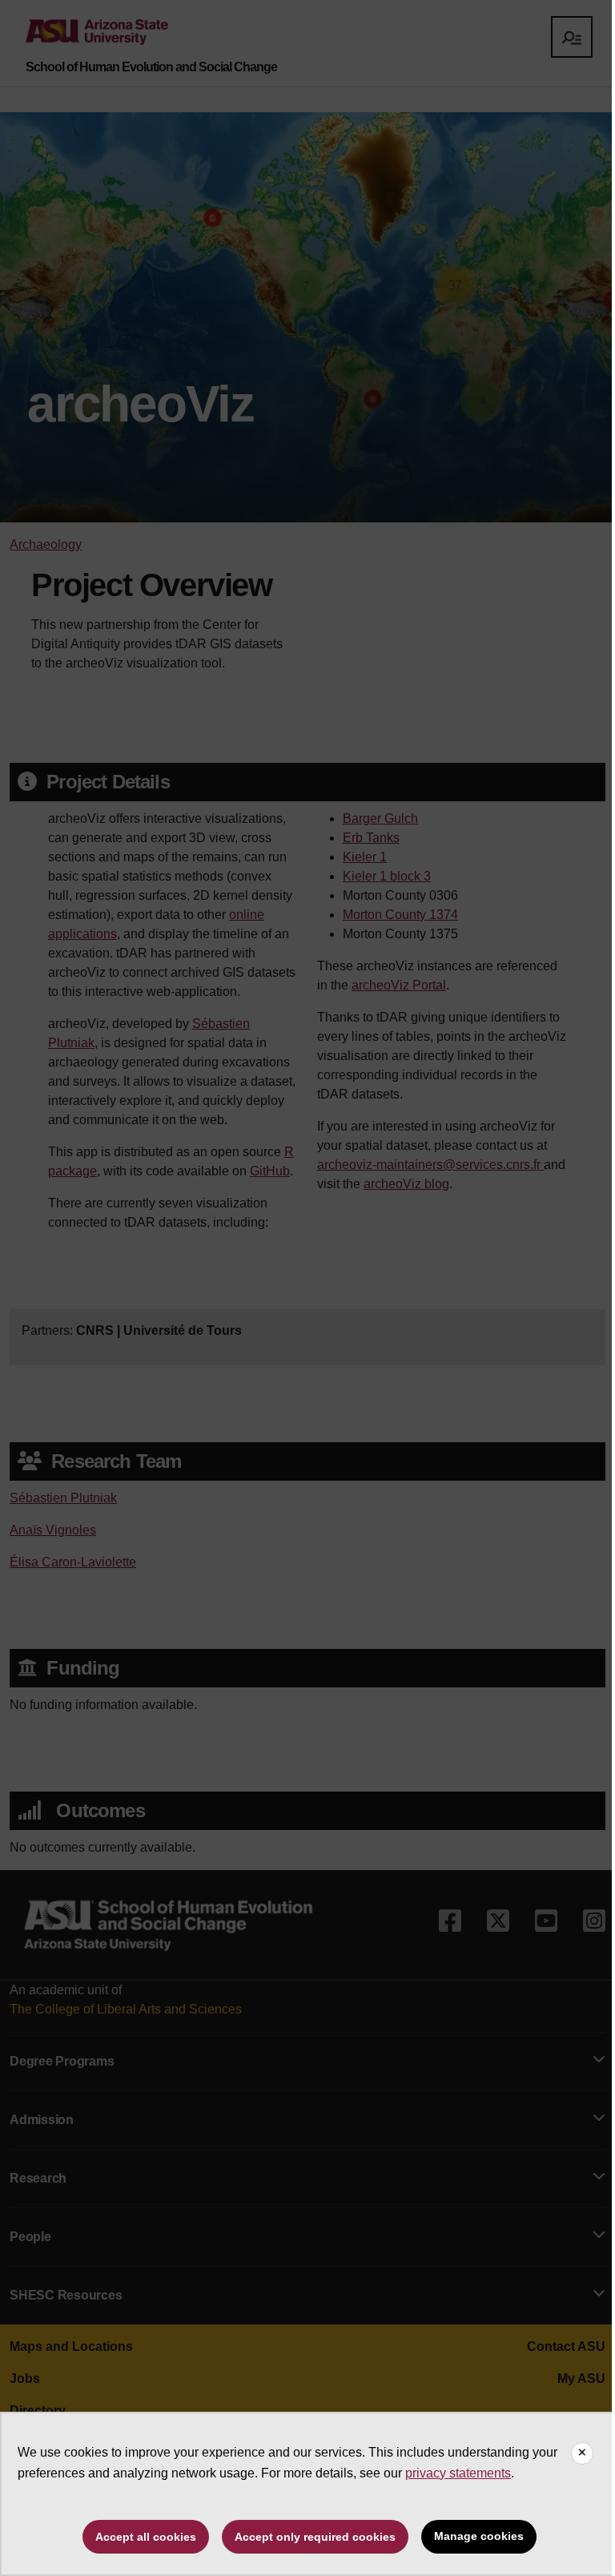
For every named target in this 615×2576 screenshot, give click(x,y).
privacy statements (458, 2473)
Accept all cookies (146, 2537)
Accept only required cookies (315, 2537)
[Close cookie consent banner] (582, 2453)
